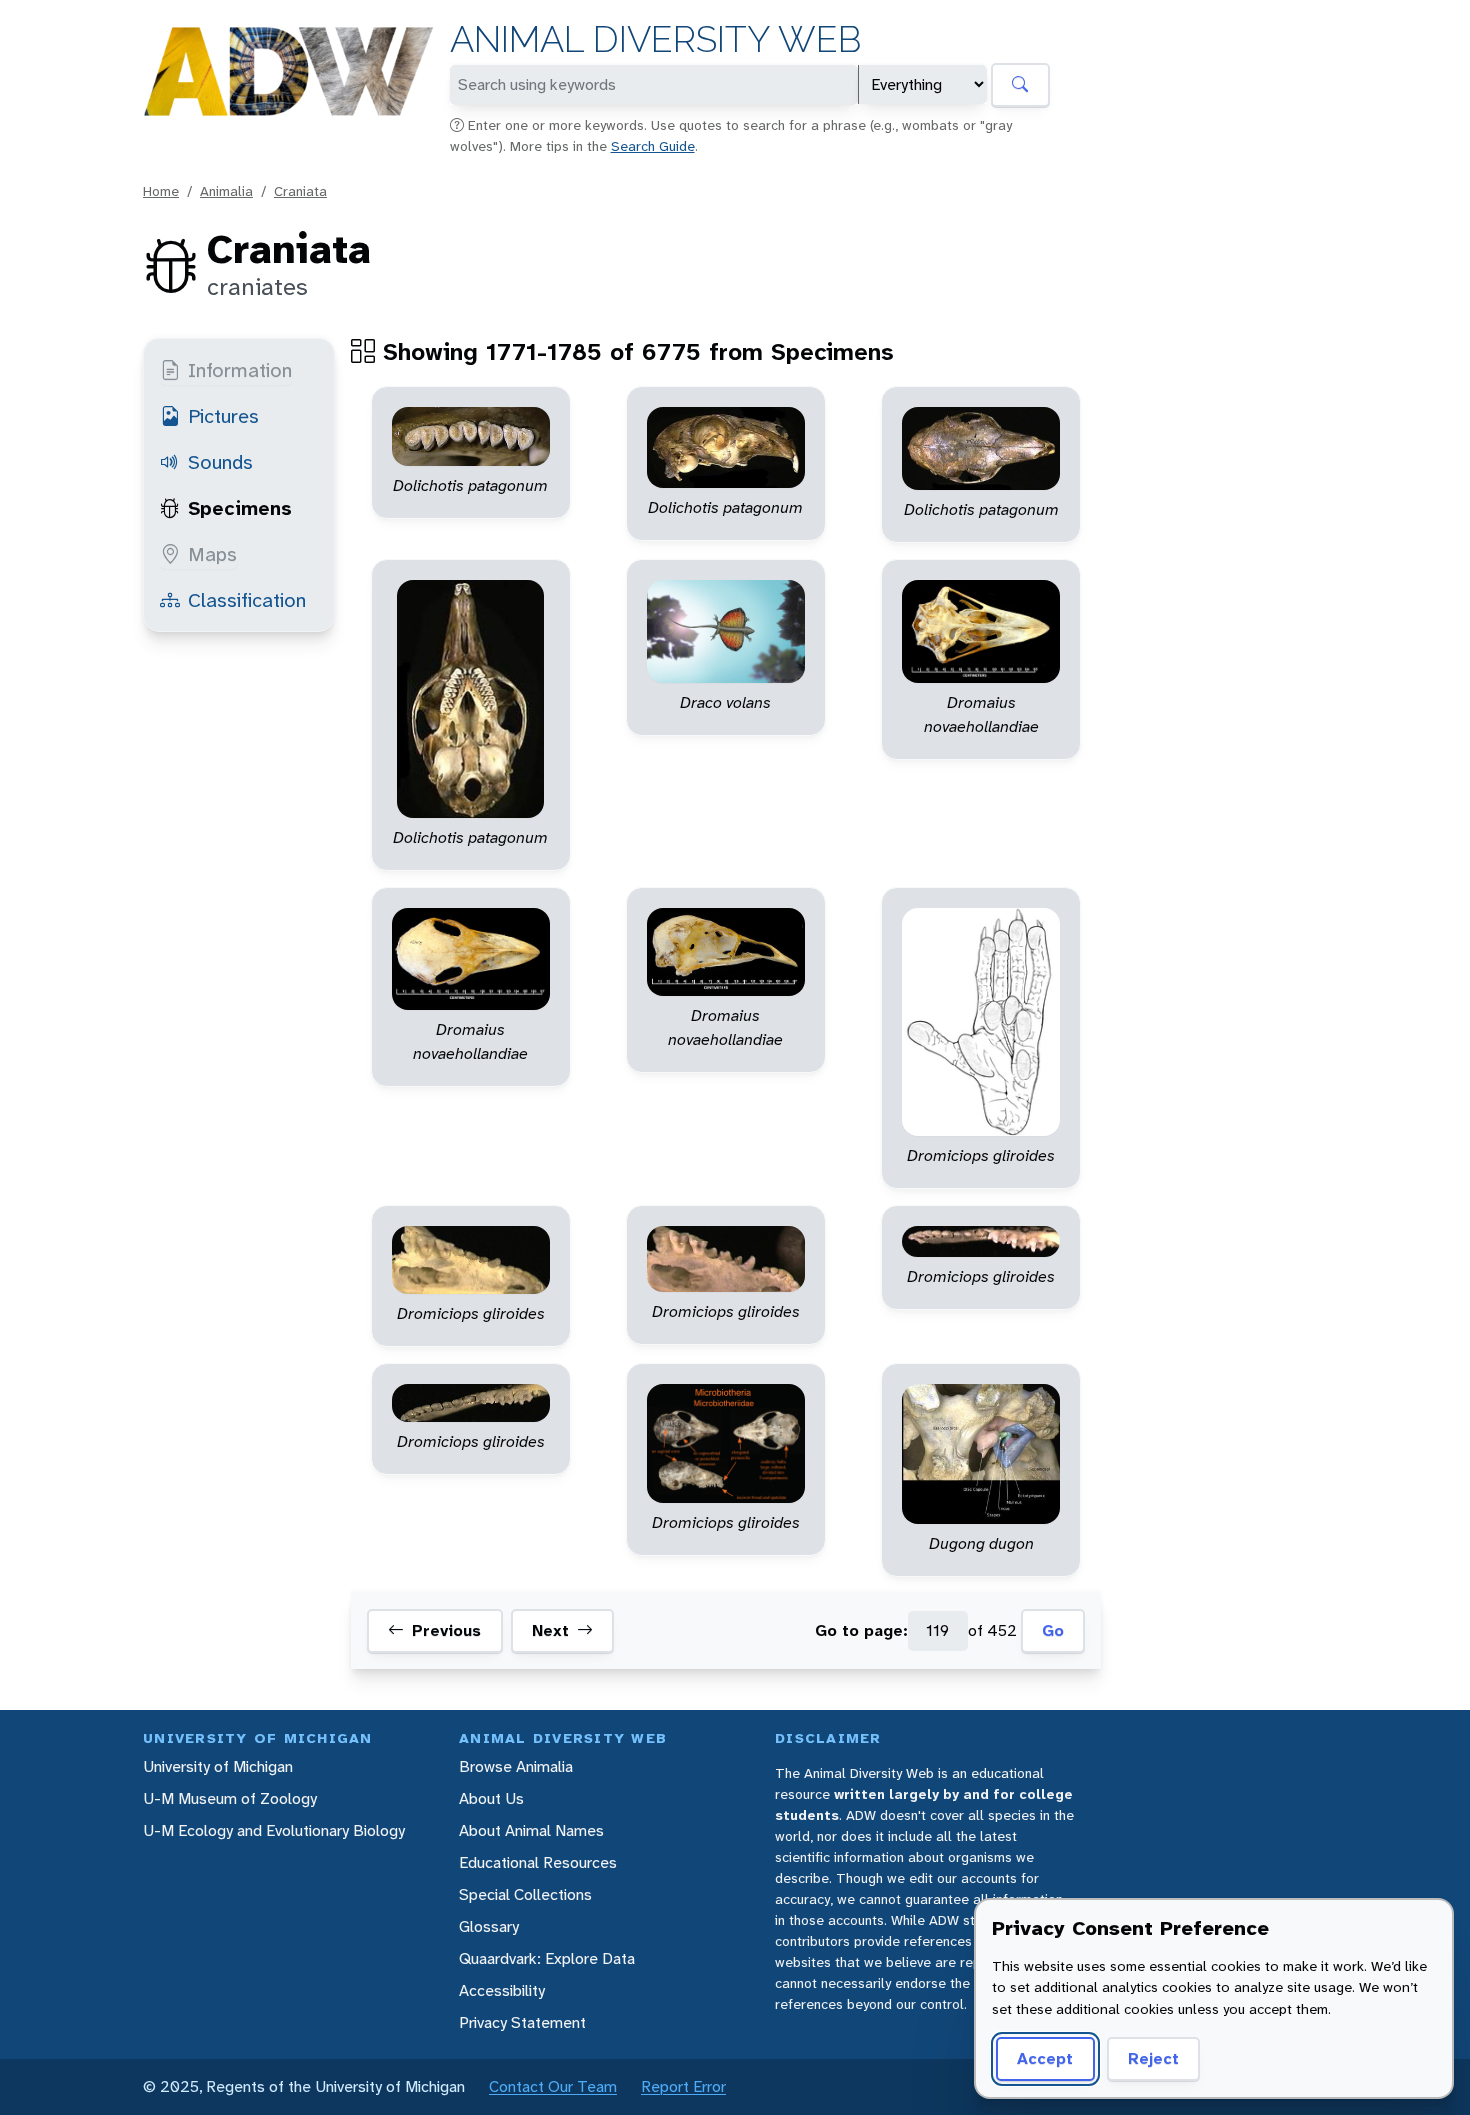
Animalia (226, 191)
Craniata (300, 191)
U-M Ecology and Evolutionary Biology (274, 1830)
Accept (1045, 2058)
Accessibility (502, 1990)
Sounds (220, 462)
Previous (446, 1630)
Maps (212, 554)
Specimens (240, 508)
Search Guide (653, 146)
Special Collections (525, 1894)
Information (240, 370)
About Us (491, 1798)
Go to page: (861, 1630)
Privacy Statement (522, 2022)
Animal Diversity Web (655, 39)
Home (161, 191)
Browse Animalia (516, 1766)
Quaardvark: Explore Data (547, 1958)
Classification (247, 600)
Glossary (489, 1926)
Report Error (683, 2086)
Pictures (223, 416)
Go (1053, 1630)
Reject (1153, 2058)
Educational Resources (538, 1862)
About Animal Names (531, 1830)
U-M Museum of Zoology (230, 1798)
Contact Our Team (553, 2086)
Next (550, 1630)
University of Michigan (218, 1766)
